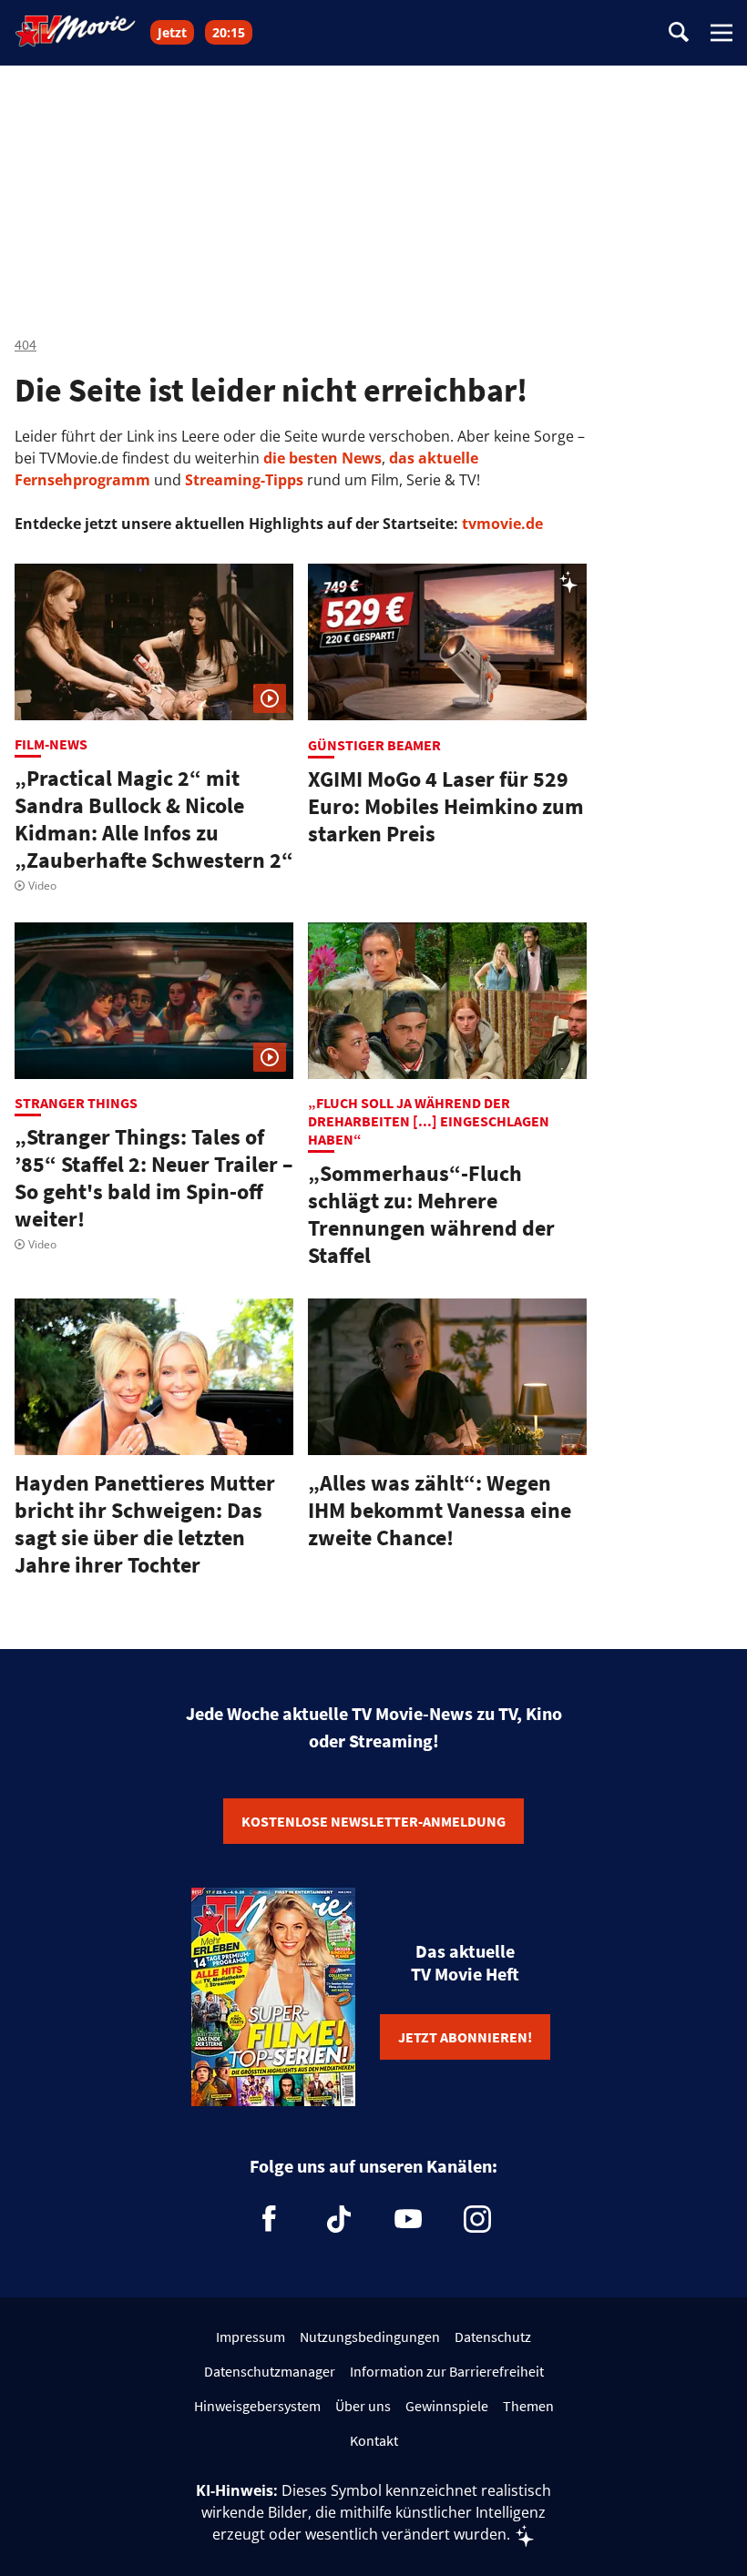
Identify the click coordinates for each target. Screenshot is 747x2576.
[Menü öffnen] (721, 33)
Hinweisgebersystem (257, 2406)
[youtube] (408, 2219)
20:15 (229, 32)
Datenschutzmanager (270, 2371)
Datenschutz (493, 2337)
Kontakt (374, 2440)
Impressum (251, 2337)
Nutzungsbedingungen (370, 2337)
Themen (528, 2406)
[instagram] (477, 2219)
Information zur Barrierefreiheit (447, 2371)
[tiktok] (339, 2219)
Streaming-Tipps (244, 480)
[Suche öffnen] (679, 33)
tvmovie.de (502, 524)
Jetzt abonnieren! (465, 2037)
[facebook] (270, 2219)
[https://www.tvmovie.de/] (76, 31)
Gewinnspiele (447, 2406)
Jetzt (172, 32)
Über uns (363, 2406)
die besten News (322, 458)
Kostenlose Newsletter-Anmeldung (373, 1821)
